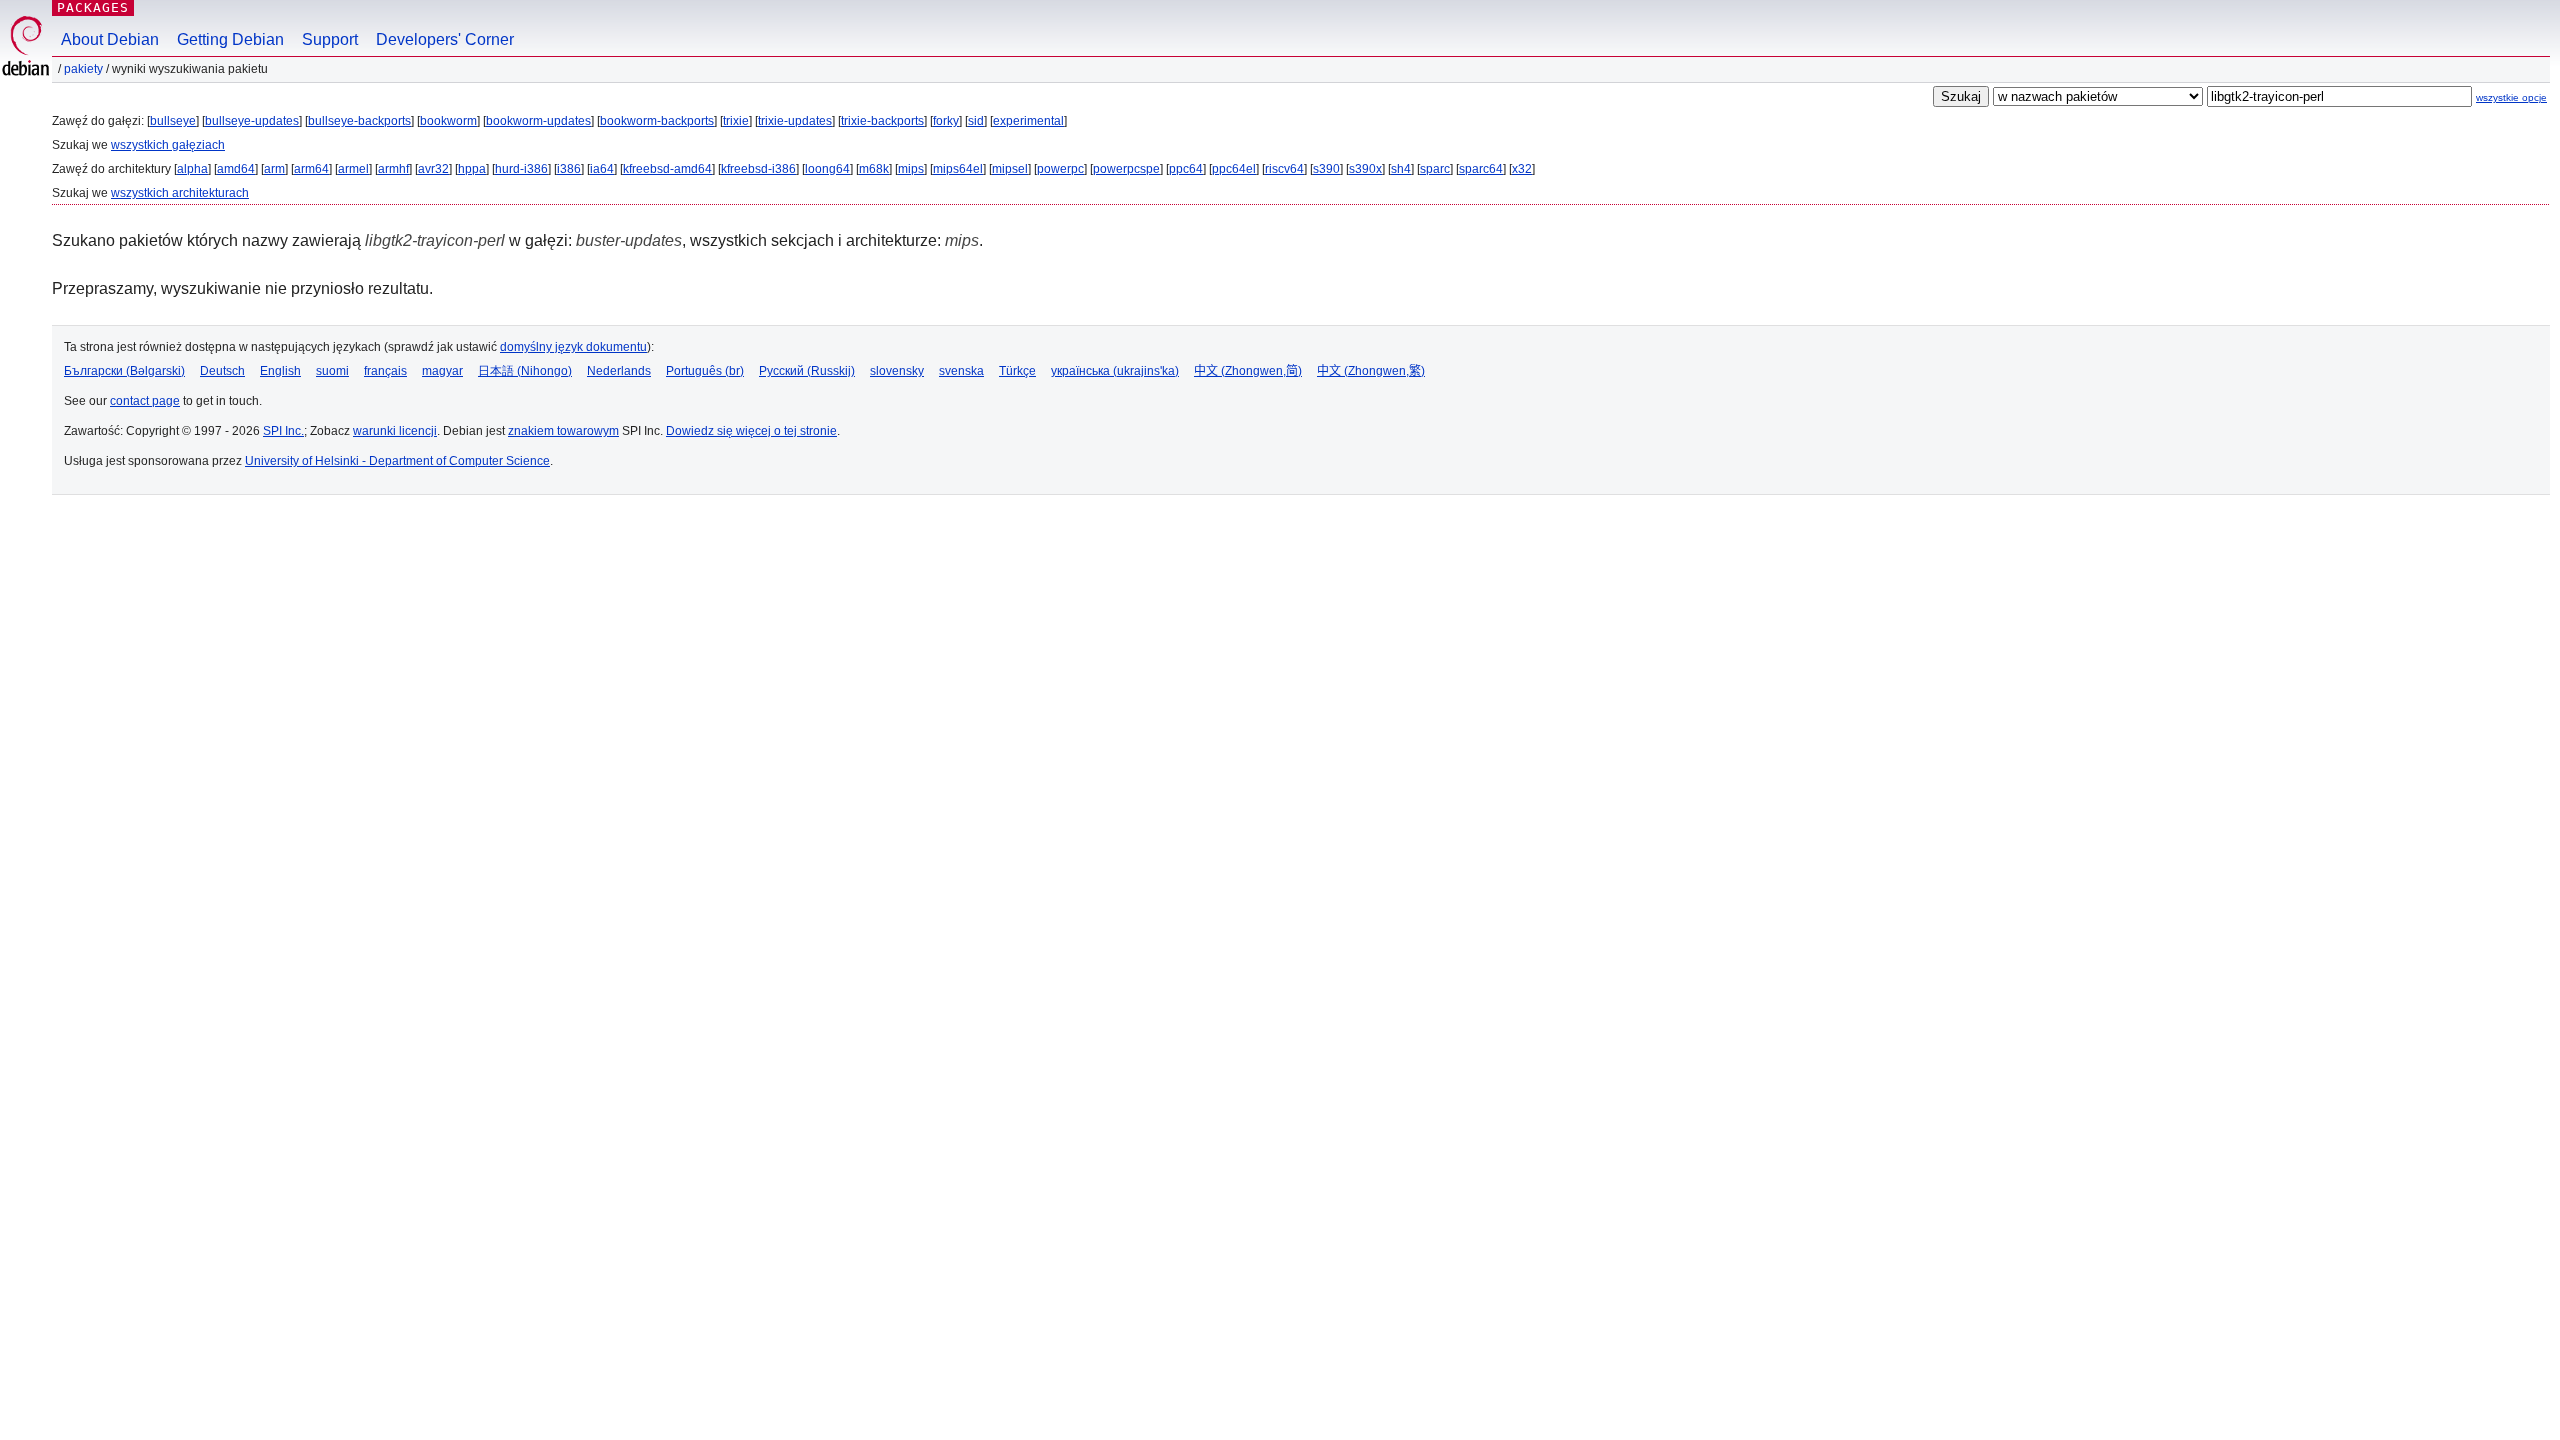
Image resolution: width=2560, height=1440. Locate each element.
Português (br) (705, 371)
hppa (472, 169)
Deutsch (222, 371)
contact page (145, 401)
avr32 (433, 169)
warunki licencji (395, 431)
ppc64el (1234, 169)
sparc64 (1481, 169)
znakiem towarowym (563, 431)
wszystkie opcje (2511, 97)
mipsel (1010, 169)
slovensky (897, 371)
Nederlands (619, 371)
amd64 (236, 169)
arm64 (311, 169)
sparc (1435, 169)
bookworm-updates (538, 121)
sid (976, 121)
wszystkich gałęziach (168, 145)
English (280, 371)
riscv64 (1284, 169)
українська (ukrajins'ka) (1115, 371)
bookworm (448, 121)
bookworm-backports (657, 121)
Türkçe (1017, 371)
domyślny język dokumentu (573, 347)
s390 (1326, 169)
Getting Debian (230, 39)
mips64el (958, 169)
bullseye (173, 121)
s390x (1365, 169)
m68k (874, 169)
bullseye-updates (252, 121)
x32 (1522, 169)
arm (274, 169)
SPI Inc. (283, 431)
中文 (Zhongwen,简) (1248, 371)
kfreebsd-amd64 (667, 169)
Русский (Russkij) (807, 371)
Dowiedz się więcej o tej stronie (751, 431)
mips (911, 169)
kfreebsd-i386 (758, 169)
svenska (961, 371)
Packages (93, 7)
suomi (332, 371)
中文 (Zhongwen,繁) (1371, 371)
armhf (393, 169)
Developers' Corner (445, 39)
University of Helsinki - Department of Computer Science (397, 461)
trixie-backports (882, 121)
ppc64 (1186, 169)
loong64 (827, 169)
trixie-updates (795, 121)
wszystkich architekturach (180, 193)
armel (353, 169)
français (385, 371)
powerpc (1060, 169)
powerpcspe (1126, 169)
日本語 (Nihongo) (525, 371)
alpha (192, 169)
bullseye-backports (359, 121)
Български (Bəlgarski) (124, 371)
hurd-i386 (521, 169)
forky (946, 121)
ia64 (602, 169)
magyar (442, 371)
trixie (736, 121)
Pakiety (83, 69)
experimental (1028, 121)
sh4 (1401, 169)
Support (330, 39)
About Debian (110, 39)
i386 (569, 169)
